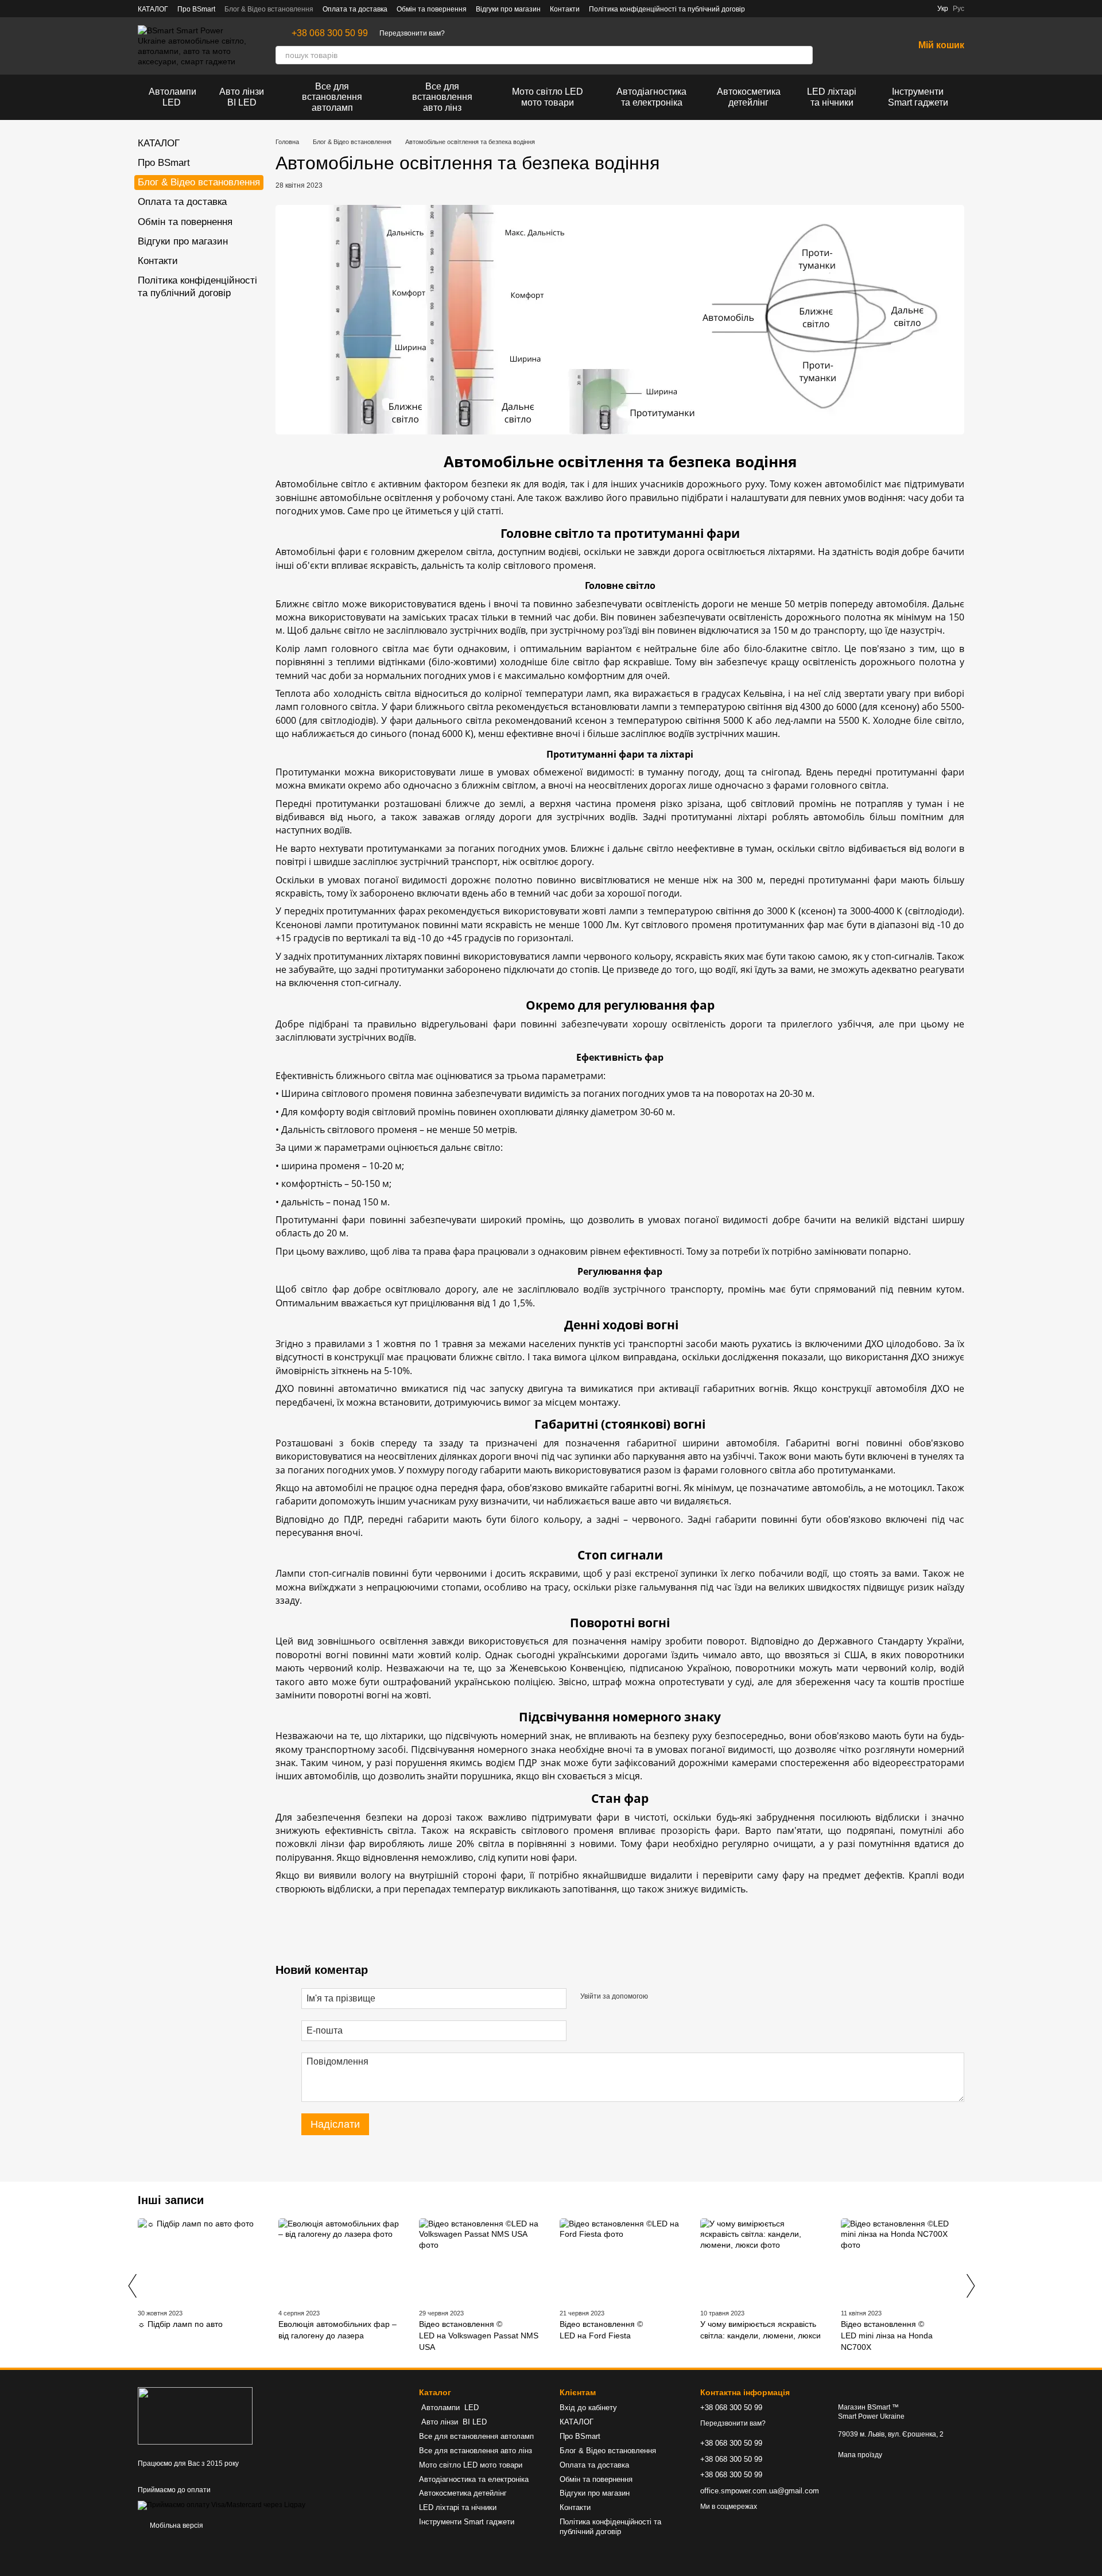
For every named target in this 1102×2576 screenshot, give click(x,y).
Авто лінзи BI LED (242, 97)
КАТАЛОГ (153, 9)
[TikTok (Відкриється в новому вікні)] (789, 9)
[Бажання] (875, 46)
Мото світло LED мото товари (548, 97)
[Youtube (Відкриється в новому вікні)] (802, 9)
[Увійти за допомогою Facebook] (661, 1997)
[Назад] (132, 2286)
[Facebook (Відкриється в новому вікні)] (761, 9)
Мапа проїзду (860, 2455)
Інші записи (171, 2200)
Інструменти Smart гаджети (918, 97)
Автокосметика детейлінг (749, 97)
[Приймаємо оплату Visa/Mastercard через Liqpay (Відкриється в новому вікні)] (222, 2505)
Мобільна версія (176, 2525)
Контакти (565, 9)
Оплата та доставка (355, 9)
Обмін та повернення (432, 9)
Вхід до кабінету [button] (588, 2408)
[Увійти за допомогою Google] (679, 1997)
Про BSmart (196, 9)
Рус (959, 9)
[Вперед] (970, 2286)
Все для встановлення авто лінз (442, 97)
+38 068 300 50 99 (330, 33)
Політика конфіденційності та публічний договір (667, 9)
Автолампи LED (172, 97)
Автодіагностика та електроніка (651, 97)
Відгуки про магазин (508, 9)
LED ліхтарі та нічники (832, 97)
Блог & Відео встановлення (269, 9)
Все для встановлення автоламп (332, 97)
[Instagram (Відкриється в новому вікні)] (775, 9)
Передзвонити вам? (412, 33)
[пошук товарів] (804, 55)
